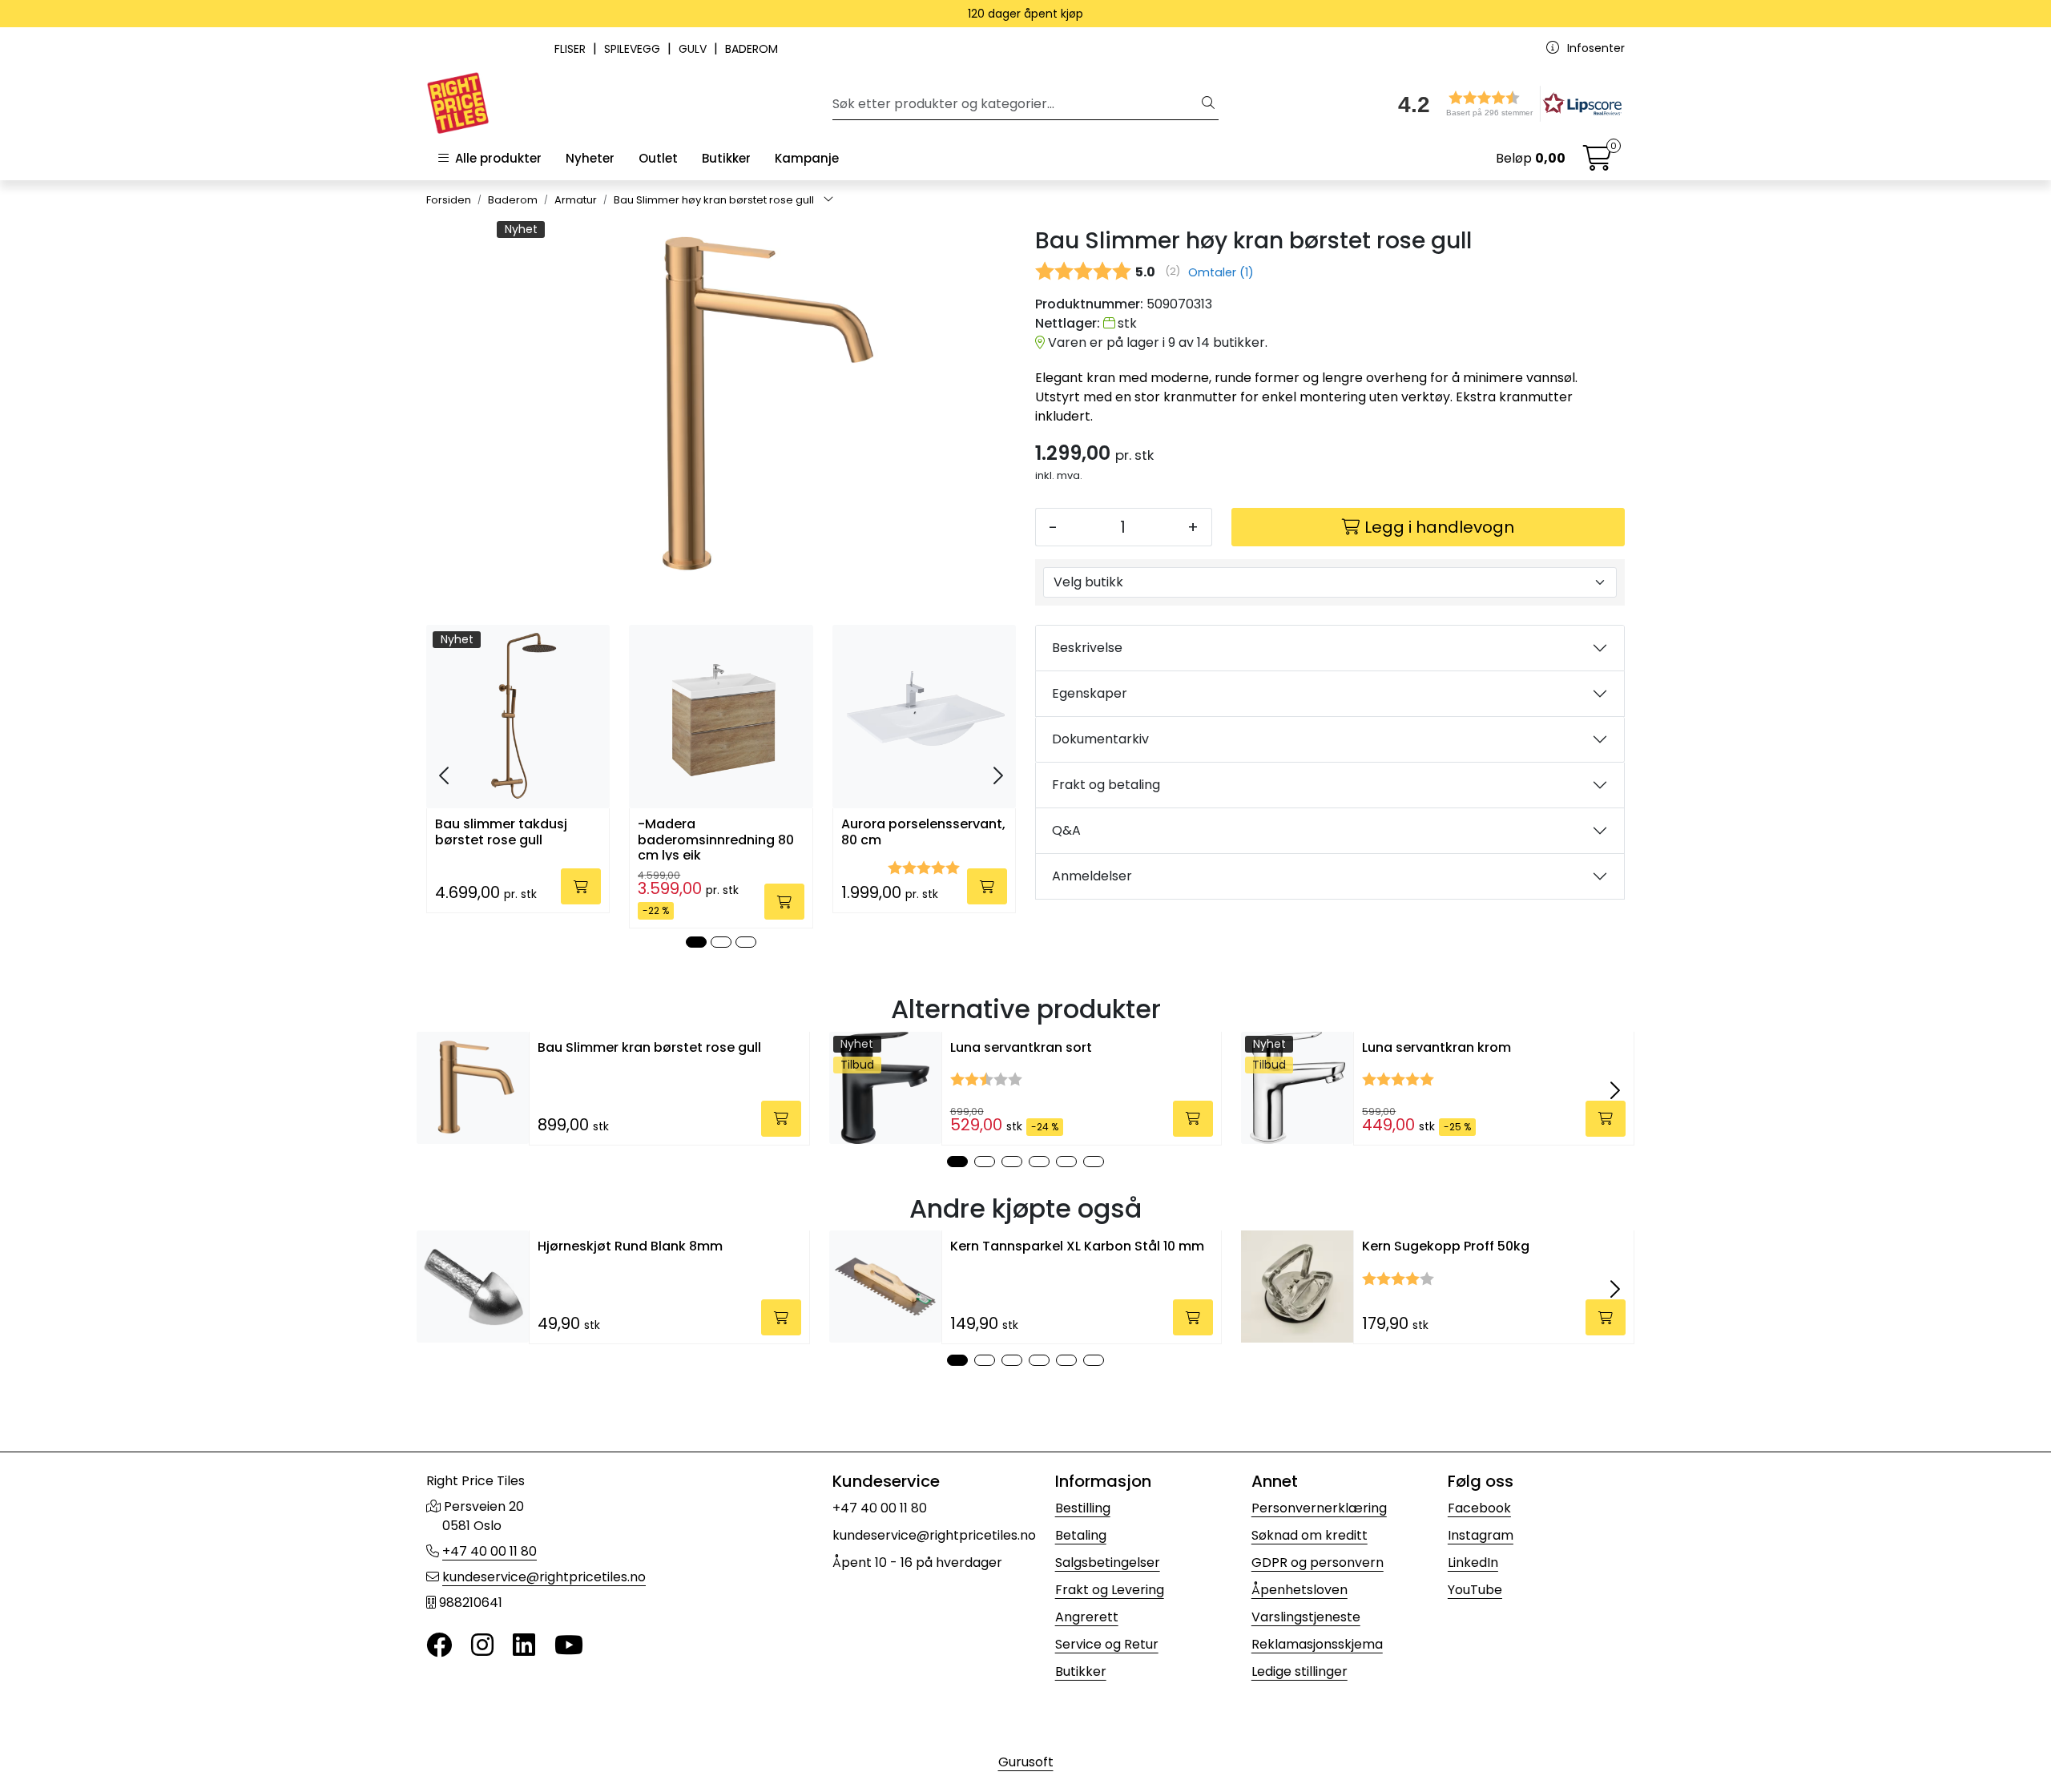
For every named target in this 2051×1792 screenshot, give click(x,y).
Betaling (1081, 1535)
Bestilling (1083, 1508)
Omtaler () (1221, 272)
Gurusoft (1026, 1762)
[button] (1505, 104)
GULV (694, 49)
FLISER (572, 49)
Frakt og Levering (1110, 1590)
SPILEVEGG (634, 49)
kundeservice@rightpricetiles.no (544, 1577)
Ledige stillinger (1300, 1671)
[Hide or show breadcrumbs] (828, 200)
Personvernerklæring (1319, 1508)
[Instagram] (482, 1646)
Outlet (658, 158)
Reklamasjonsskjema (1317, 1644)
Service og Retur (1107, 1644)
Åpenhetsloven (1300, 1590)
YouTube (1475, 1590)
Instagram (1481, 1535)
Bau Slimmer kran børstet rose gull (649, 1047)
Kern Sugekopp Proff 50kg (1446, 1246)
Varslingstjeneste (1306, 1617)
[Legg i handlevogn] (581, 886)
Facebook (1479, 1508)
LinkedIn (1473, 1562)
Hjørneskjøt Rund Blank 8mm (630, 1246)
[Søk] (1208, 104)
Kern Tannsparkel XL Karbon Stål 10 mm (1077, 1246)
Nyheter (590, 158)
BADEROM (751, 49)
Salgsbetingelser (1108, 1562)
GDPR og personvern (1318, 1562)
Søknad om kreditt (1310, 1535)
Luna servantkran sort (1021, 1047)
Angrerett (1087, 1617)
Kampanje (807, 158)
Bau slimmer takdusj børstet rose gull (501, 832)
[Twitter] (439, 1646)
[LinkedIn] (524, 1646)
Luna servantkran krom (1437, 1047)
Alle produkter (495, 158)
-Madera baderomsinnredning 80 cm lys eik (716, 838)
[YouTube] (569, 1646)
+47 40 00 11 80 (490, 1551)
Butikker (726, 158)
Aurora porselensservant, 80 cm (923, 832)
